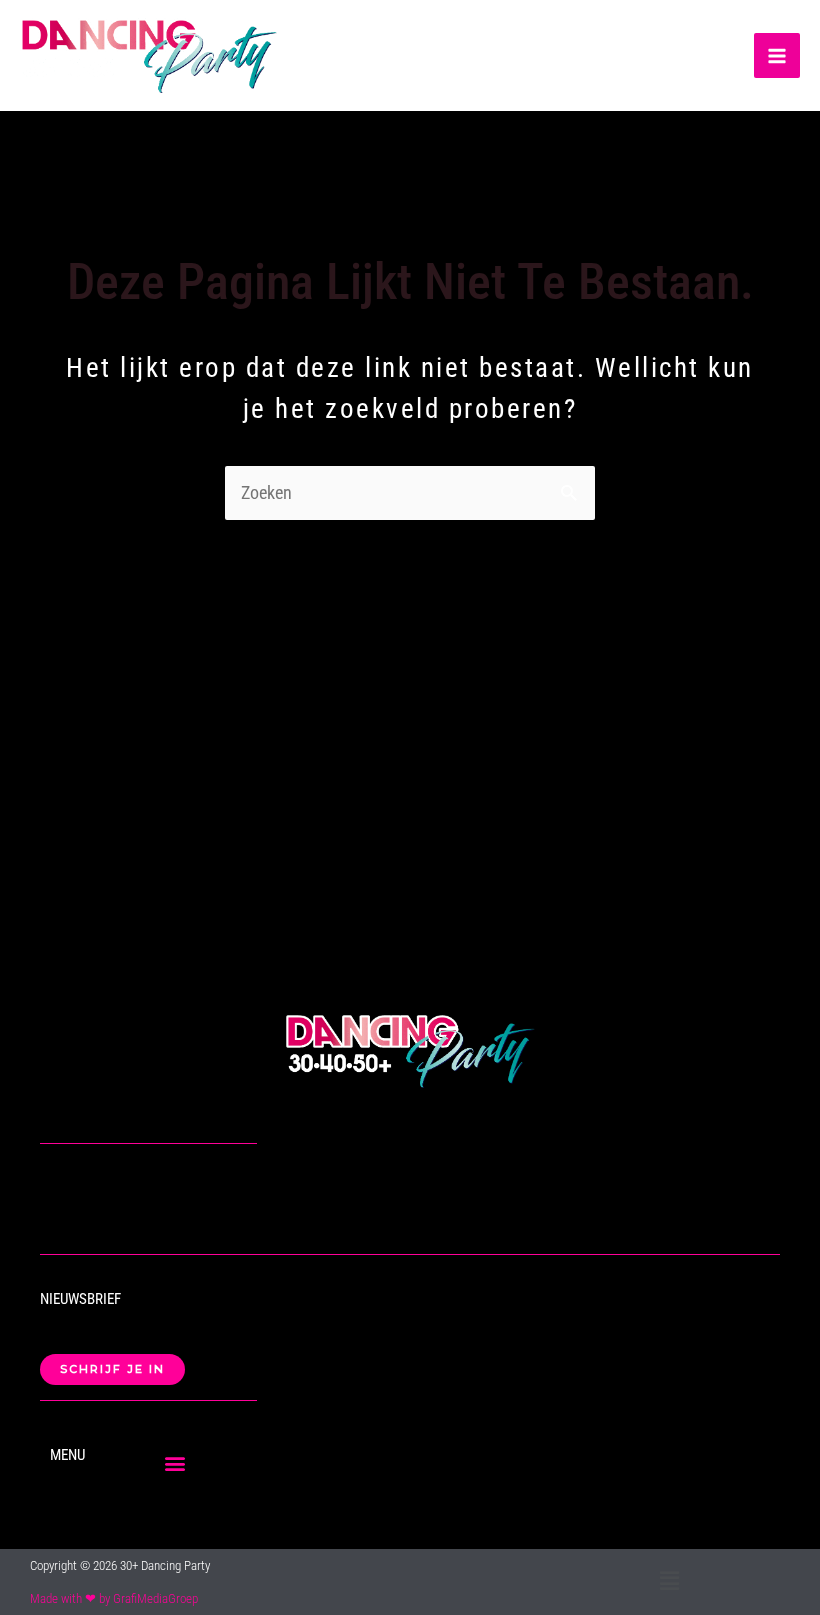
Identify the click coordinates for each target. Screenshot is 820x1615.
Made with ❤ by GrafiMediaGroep (114, 1598)
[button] (175, 1462)
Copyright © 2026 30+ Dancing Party (120, 1565)
